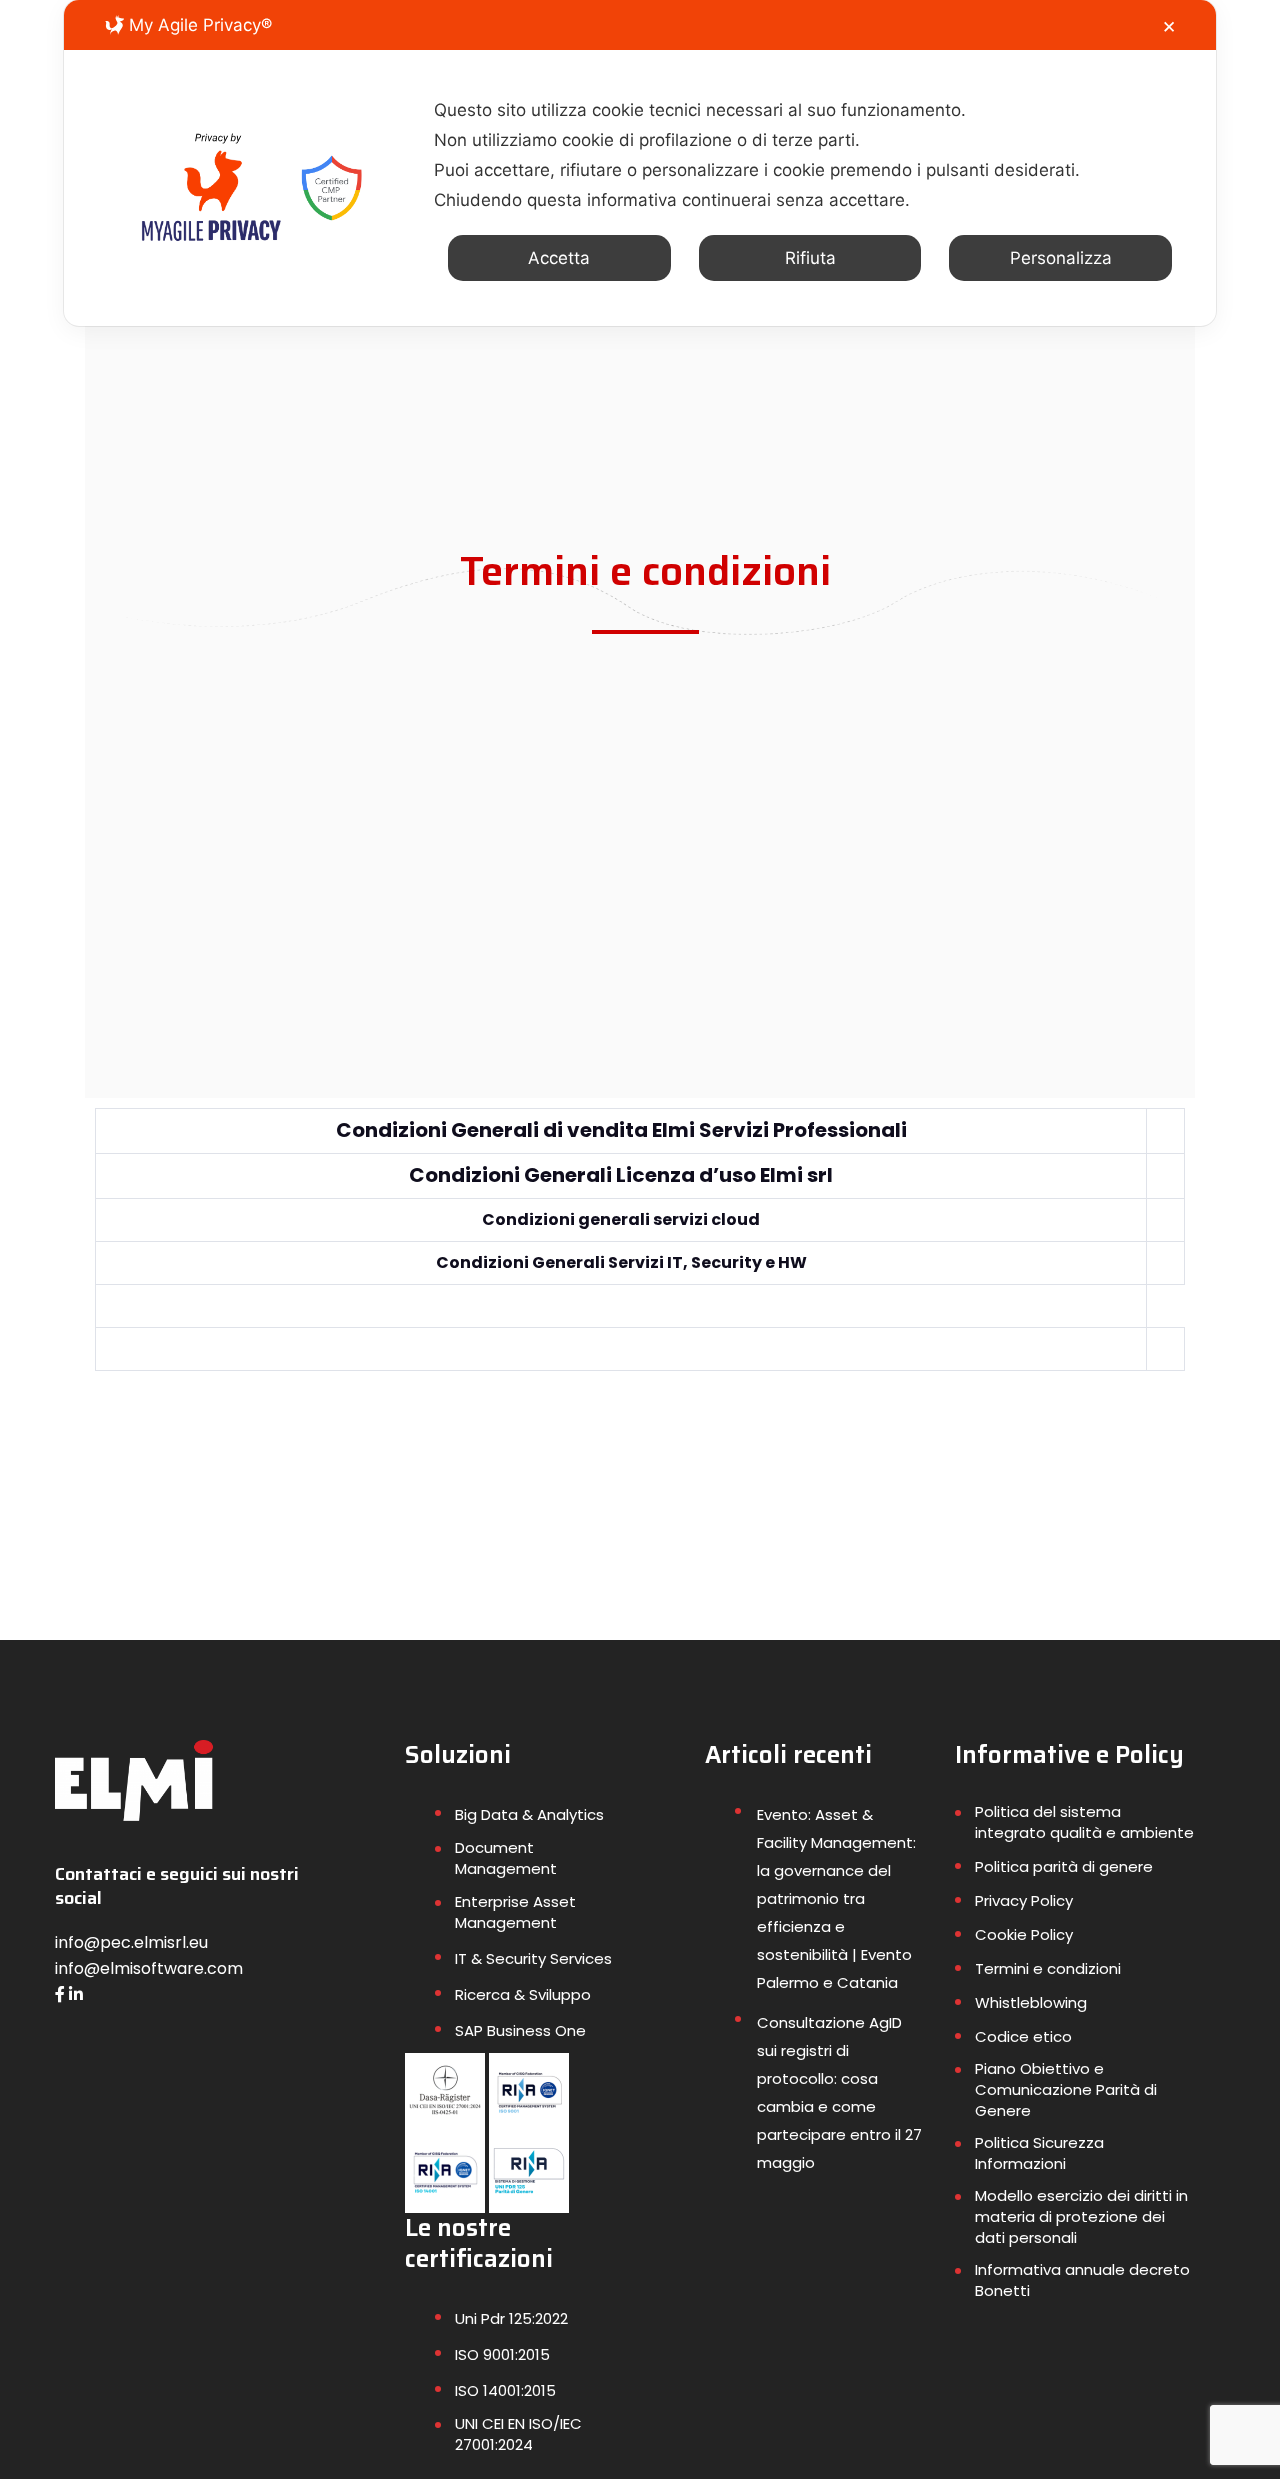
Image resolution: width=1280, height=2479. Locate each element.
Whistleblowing (1031, 2002)
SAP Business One (520, 2030)
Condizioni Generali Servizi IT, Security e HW (621, 1262)
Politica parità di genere (1064, 1866)
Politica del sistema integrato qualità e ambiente (1084, 1822)
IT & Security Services (533, 1958)
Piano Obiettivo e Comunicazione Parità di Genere (1066, 2089)
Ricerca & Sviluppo (523, 1994)
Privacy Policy (1024, 1900)
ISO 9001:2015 (502, 2354)
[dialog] (640, 163)
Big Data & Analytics (529, 1814)
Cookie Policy (1024, 1934)
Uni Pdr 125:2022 (511, 2318)
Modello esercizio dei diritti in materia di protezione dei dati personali (1081, 2216)
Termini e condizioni (1048, 1968)
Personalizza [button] (1061, 258)
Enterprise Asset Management (515, 1912)
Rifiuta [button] (810, 258)
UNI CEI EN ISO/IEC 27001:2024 (518, 2434)
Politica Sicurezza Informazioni (1039, 2153)
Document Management (506, 1858)
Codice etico (1023, 2036)
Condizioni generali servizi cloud (621, 1219)
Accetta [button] (559, 258)
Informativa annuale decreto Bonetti (1082, 2280)
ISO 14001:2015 (505, 2390)
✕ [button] (1169, 27)
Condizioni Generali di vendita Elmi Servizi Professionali (621, 1130)
